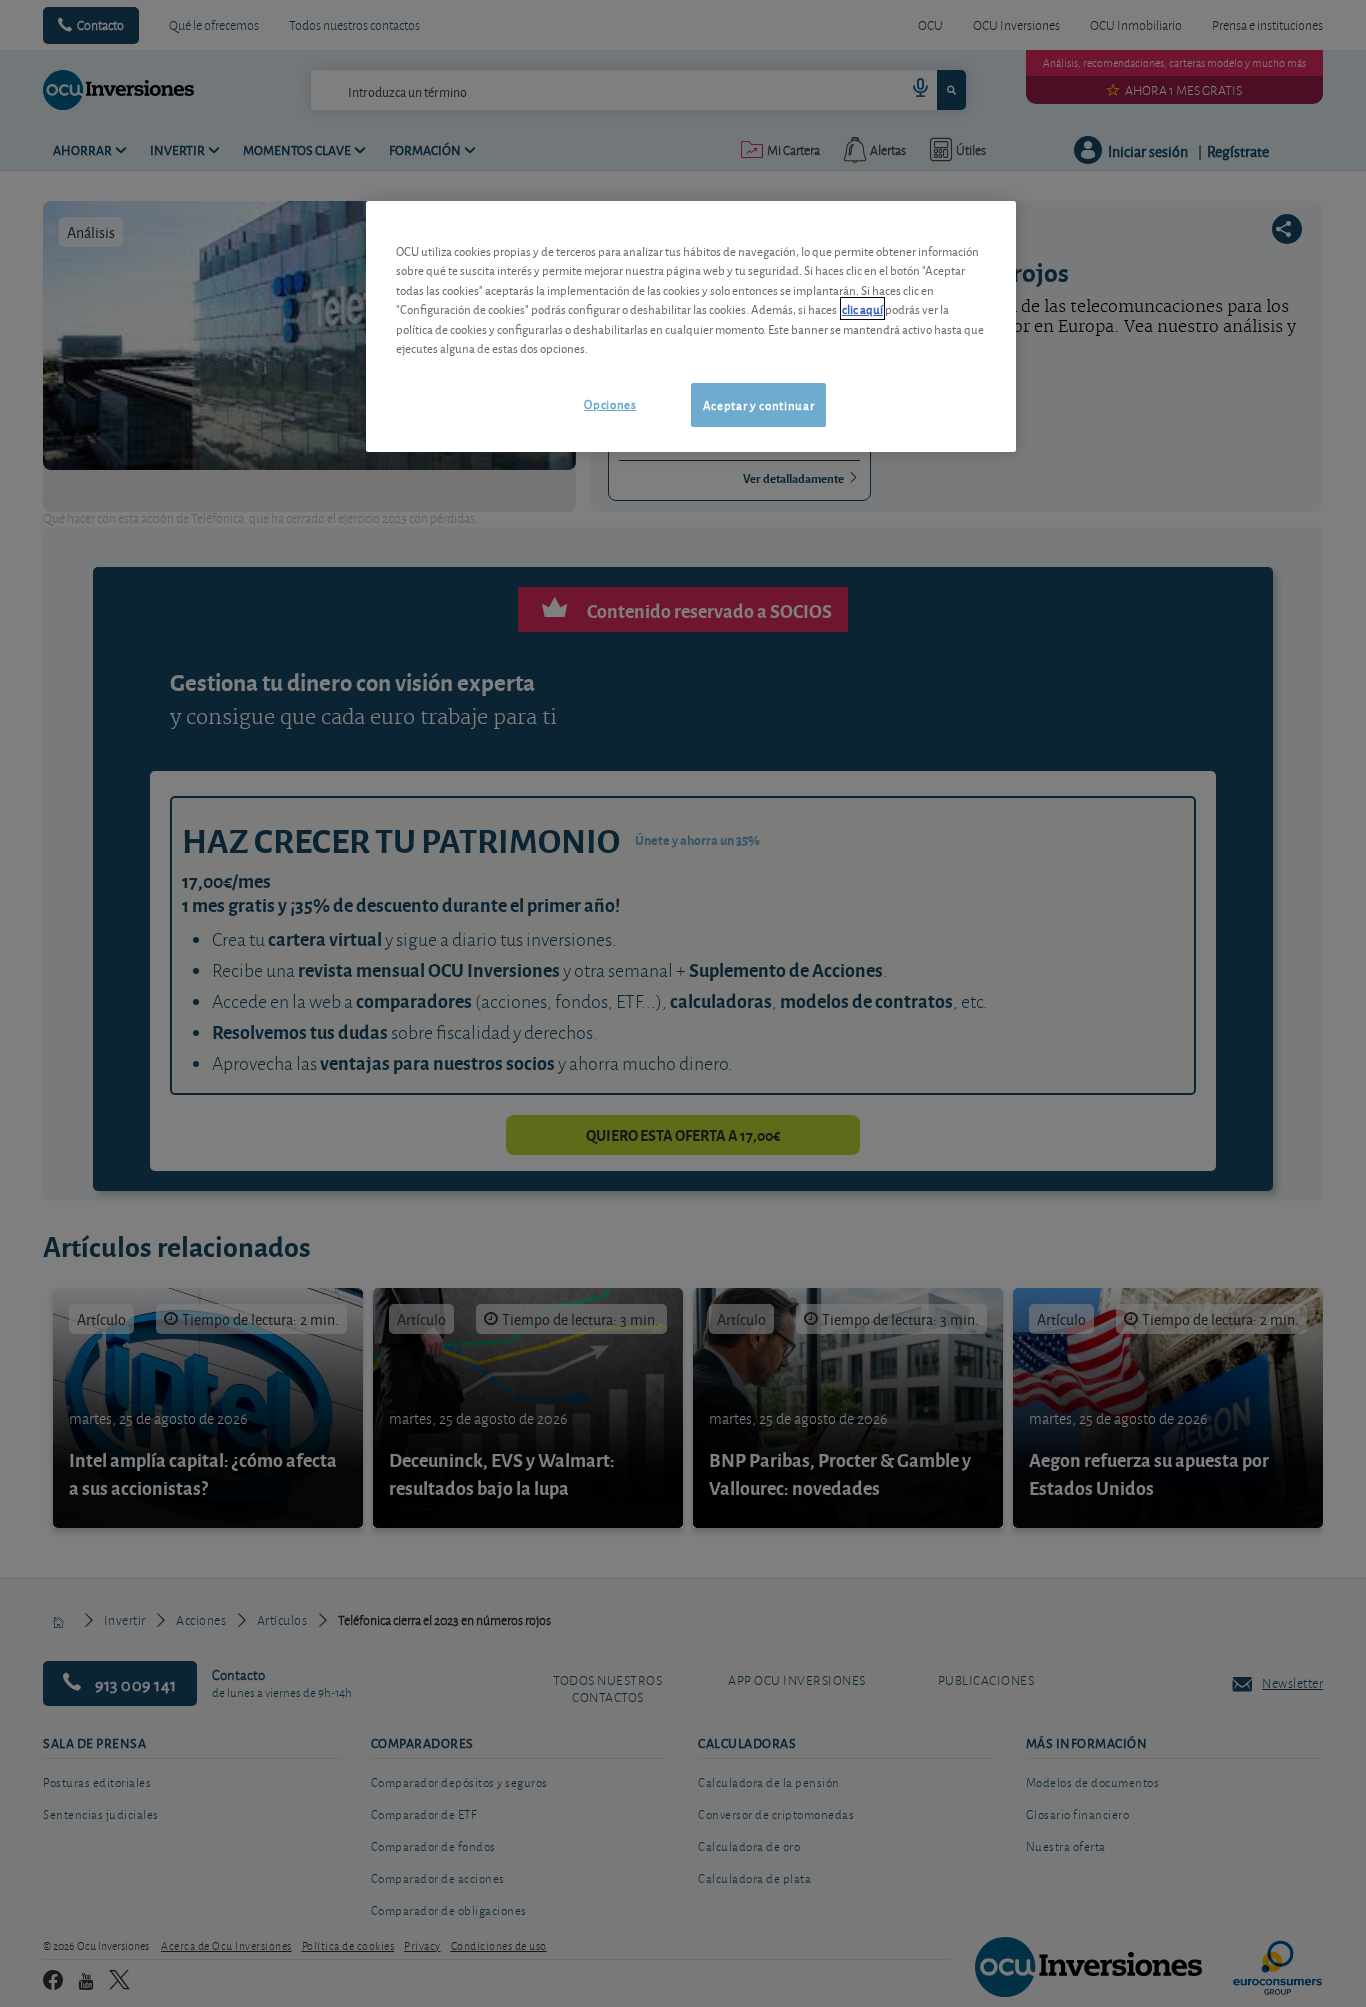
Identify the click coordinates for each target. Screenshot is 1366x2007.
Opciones (610, 403)
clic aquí (862, 308)
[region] (691, 326)
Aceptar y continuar (758, 404)
